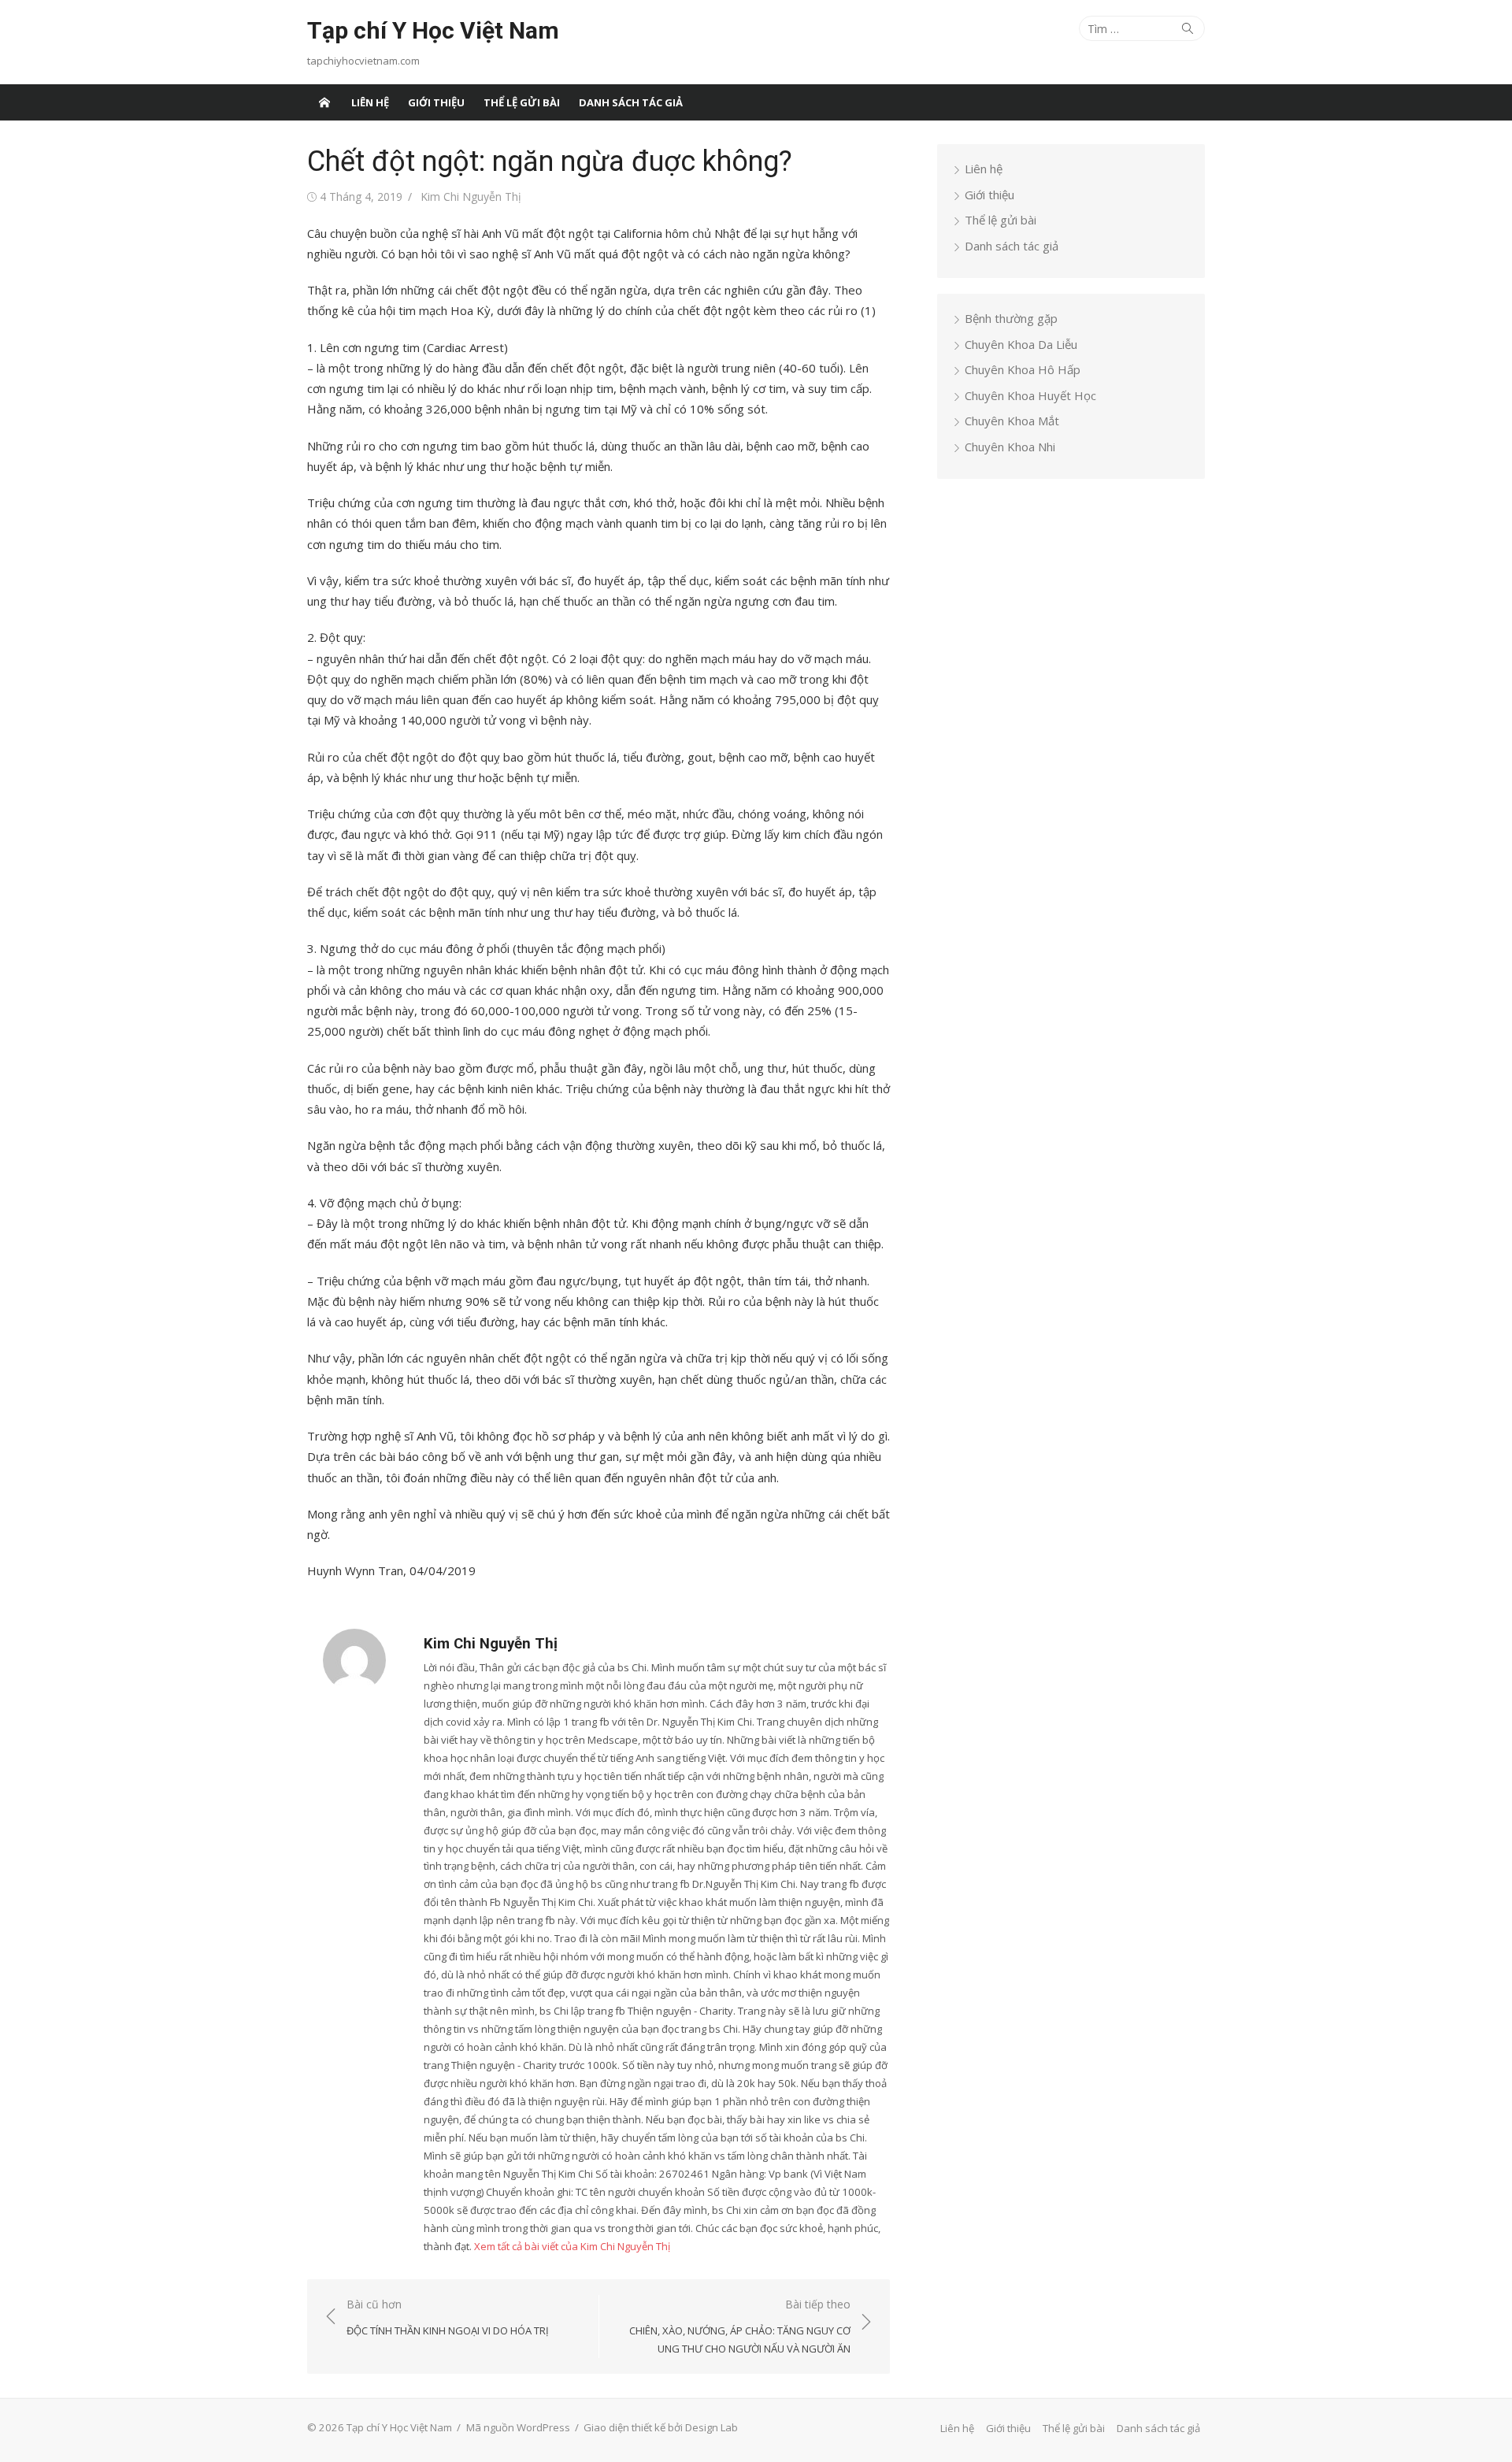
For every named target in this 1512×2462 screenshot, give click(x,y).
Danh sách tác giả (631, 102)
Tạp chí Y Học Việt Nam (433, 30)
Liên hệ (370, 102)
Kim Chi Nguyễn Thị (471, 197)
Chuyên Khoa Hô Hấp (1023, 369)
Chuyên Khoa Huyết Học (1030, 395)
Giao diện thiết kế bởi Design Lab (661, 2427)
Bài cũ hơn (448, 2317)
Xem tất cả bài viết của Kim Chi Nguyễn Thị (572, 2246)
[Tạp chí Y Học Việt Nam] (324, 102)
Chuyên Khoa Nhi (1010, 447)
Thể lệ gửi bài (522, 102)
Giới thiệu (436, 102)
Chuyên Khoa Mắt (1012, 421)
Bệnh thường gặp (1011, 318)
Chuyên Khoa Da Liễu (1021, 344)
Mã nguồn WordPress (518, 2427)
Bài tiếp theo (740, 2326)
